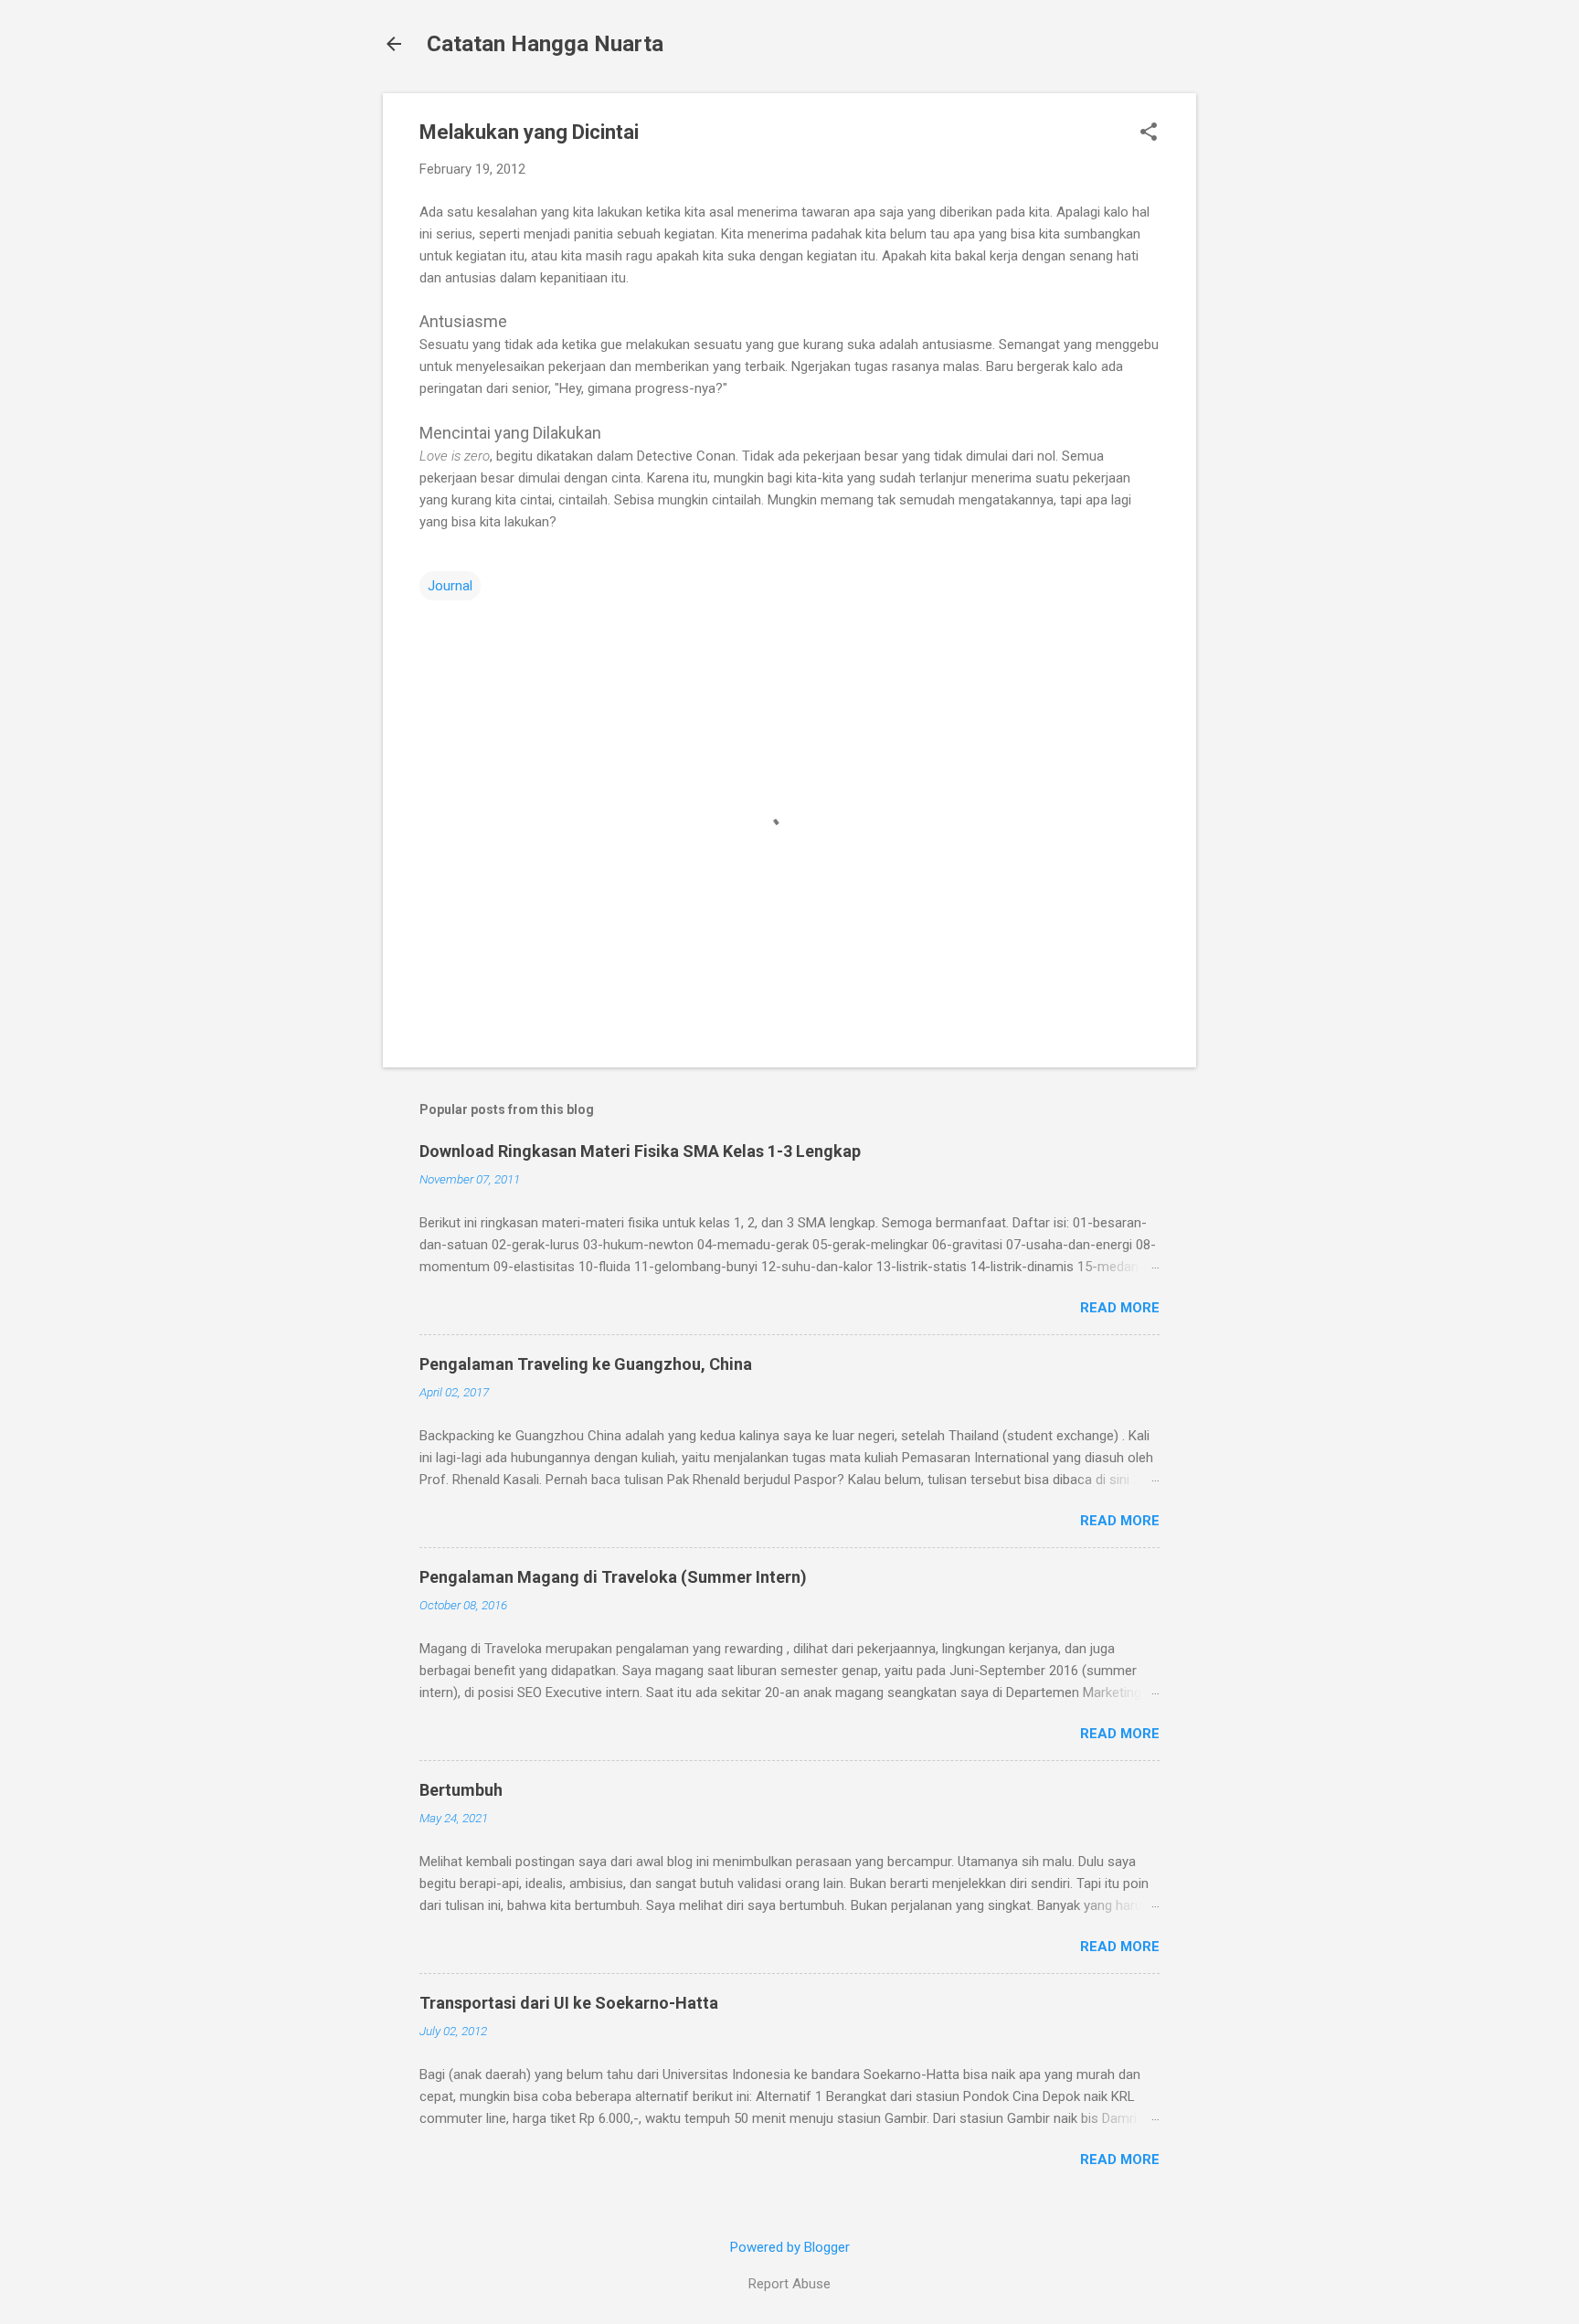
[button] (1149, 133)
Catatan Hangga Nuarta (545, 44)
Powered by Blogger (790, 2247)
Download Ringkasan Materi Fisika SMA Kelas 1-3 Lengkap (640, 1151)
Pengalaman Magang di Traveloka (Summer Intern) (613, 1577)
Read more (1120, 1308)
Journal (450, 586)
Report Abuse (789, 2284)
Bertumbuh (461, 1790)
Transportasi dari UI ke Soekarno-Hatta (569, 2003)
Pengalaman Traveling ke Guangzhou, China (586, 1364)
